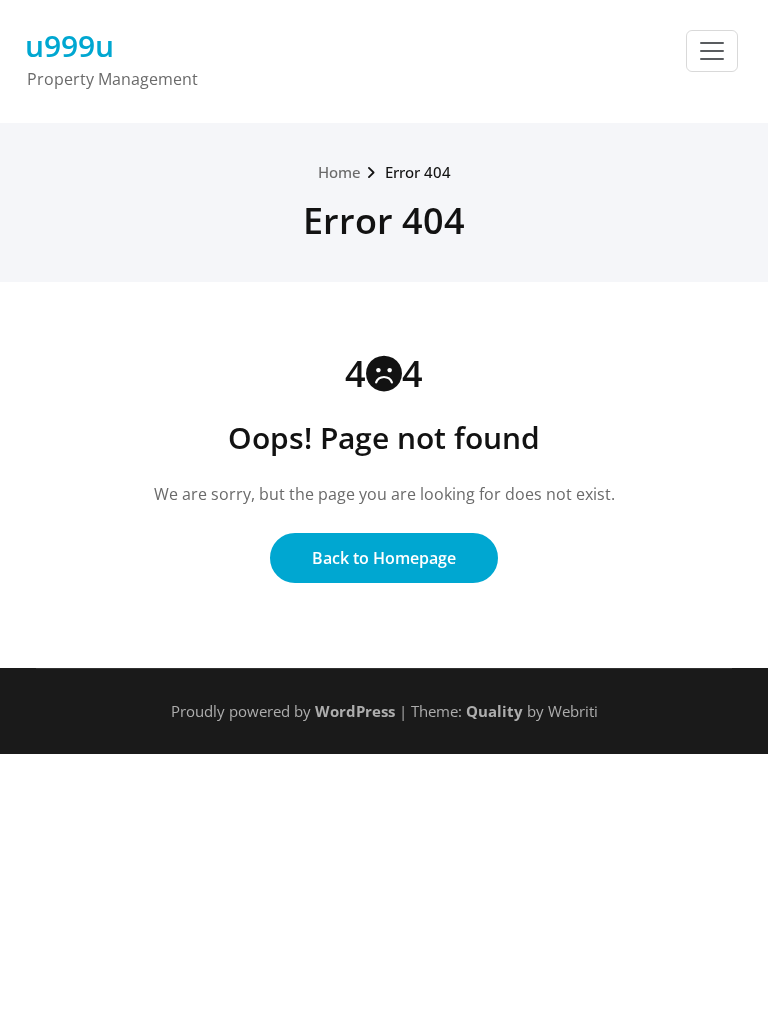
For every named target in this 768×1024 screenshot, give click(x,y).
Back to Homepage (384, 558)
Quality (494, 711)
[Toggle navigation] (712, 51)
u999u (69, 45)
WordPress (355, 711)
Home (339, 172)
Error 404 (418, 172)
